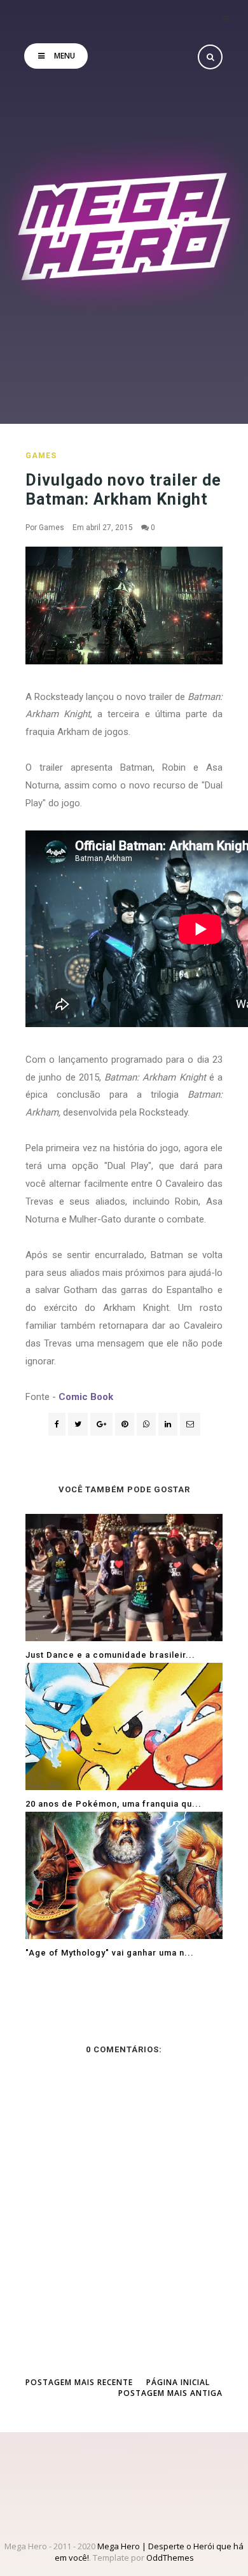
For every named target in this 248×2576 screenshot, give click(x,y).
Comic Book (86, 1397)
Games (41, 456)
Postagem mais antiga (170, 2393)
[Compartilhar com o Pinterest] (190, 1424)
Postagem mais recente (79, 2382)
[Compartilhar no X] (78, 1424)
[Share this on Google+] (101, 1424)
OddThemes (170, 2558)
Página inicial (178, 2382)
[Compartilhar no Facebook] (57, 1424)
